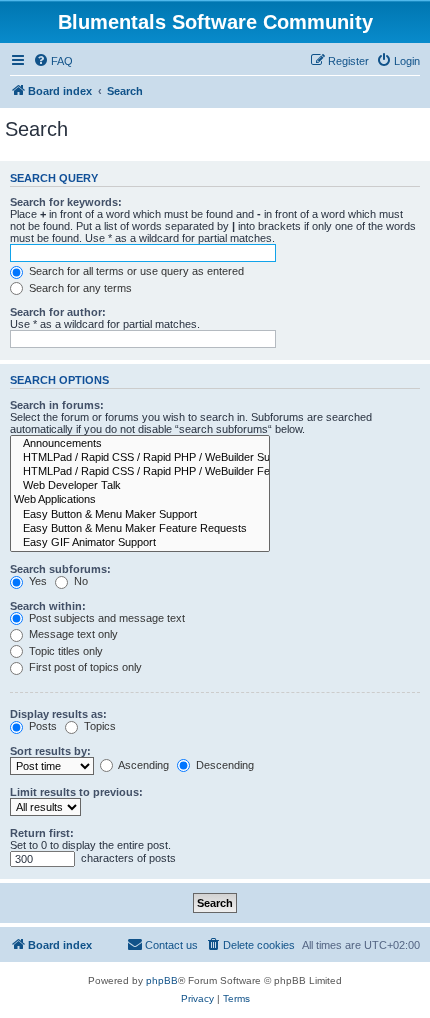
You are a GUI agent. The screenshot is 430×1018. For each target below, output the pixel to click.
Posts (41, 726)
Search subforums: (60, 569)
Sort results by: (50, 751)
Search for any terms (79, 288)
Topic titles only (64, 651)
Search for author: (58, 312)
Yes (36, 581)
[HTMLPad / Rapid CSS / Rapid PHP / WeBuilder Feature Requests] (140, 472)
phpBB (162, 980)
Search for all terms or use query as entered (135, 271)
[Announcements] (140, 444)
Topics (98, 726)
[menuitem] (53, 61)
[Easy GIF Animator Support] (140, 543)
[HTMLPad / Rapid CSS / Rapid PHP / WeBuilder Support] (140, 458)
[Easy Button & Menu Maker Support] (140, 515)
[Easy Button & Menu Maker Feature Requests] (140, 529)
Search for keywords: (66, 202)
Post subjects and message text (105, 618)
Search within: (48, 606)
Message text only (72, 634)
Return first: (42, 833)
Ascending (142, 765)
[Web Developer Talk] (140, 486)
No (79, 581)
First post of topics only (84, 667)
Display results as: (58, 714)
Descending (223, 765)
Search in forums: (57, 405)
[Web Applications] (140, 500)
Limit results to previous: (76, 792)
